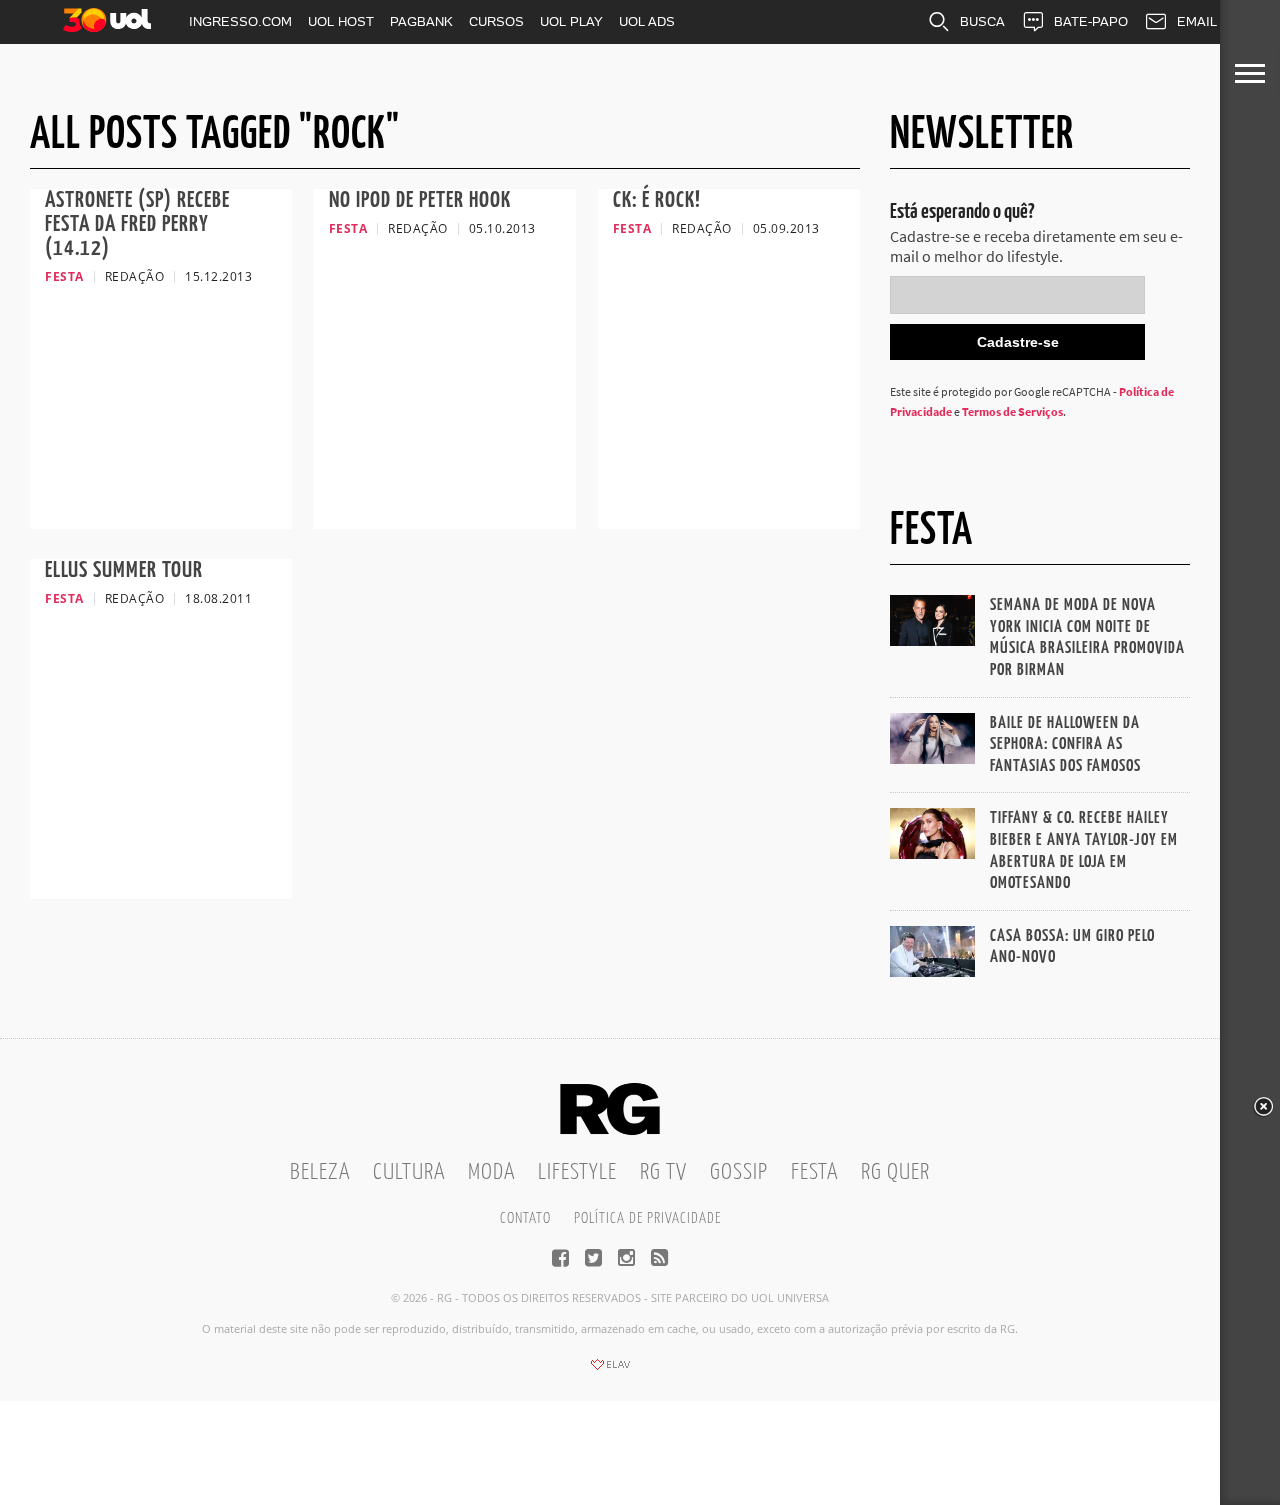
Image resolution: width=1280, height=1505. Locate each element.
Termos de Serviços (1012, 411)
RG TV (663, 1172)
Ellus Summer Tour (124, 570)
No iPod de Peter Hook (420, 200)
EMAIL (1197, 21)
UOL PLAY (571, 21)
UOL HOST (341, 21)
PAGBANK (421, 21)
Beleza (320, 1172)
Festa (814, 1172)
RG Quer (895, 1172)
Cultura (409, 1172)
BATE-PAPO (1091, 21)
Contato (525, 1218)
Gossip (739, 1172)
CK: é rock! (657, 200)
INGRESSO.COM (240, 21)
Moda (491, 1172)
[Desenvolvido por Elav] (610, 1371)
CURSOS (496, 21)
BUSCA (982, 21)
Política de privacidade (647, 1218)
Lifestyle (577, 1172)
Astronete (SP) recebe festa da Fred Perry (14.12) (137, 224)
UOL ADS (647, 21)
